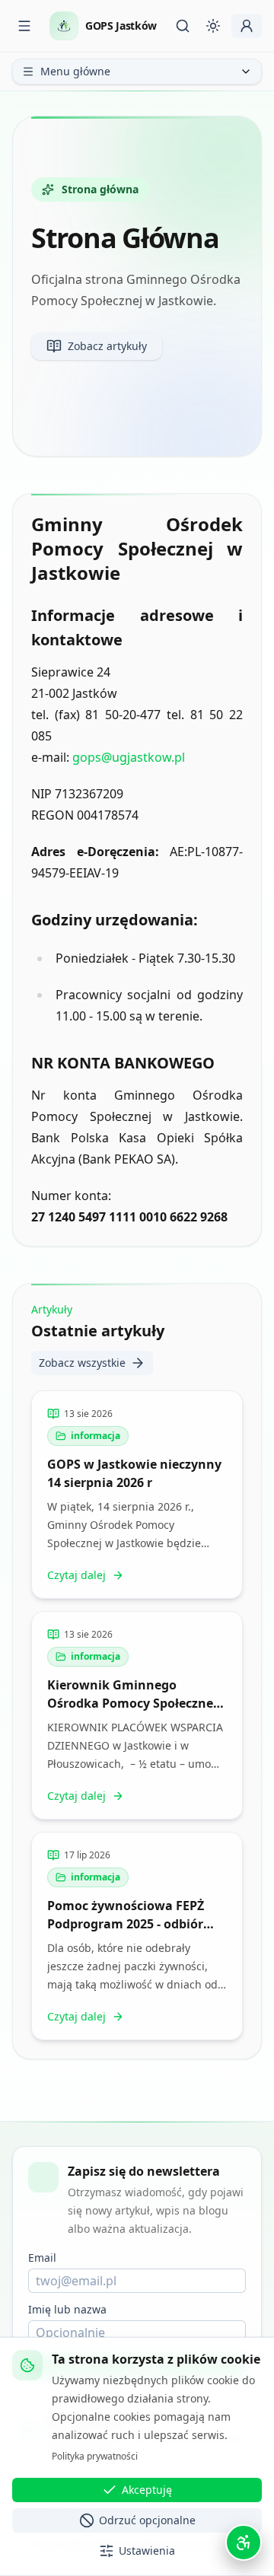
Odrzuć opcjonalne (147, 2520)
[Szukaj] (183, 26)
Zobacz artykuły (107, 346)
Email (42, 2258)
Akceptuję (147, 2490)
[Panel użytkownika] (247, 26)
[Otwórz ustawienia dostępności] (244, 2543)
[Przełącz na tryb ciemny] (213, 26)
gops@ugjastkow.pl (129, 757)
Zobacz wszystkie (82, 1363)
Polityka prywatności (95, 2456)
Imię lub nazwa (67, 2309)
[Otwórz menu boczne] (24, 26)
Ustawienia (147, 2551)
